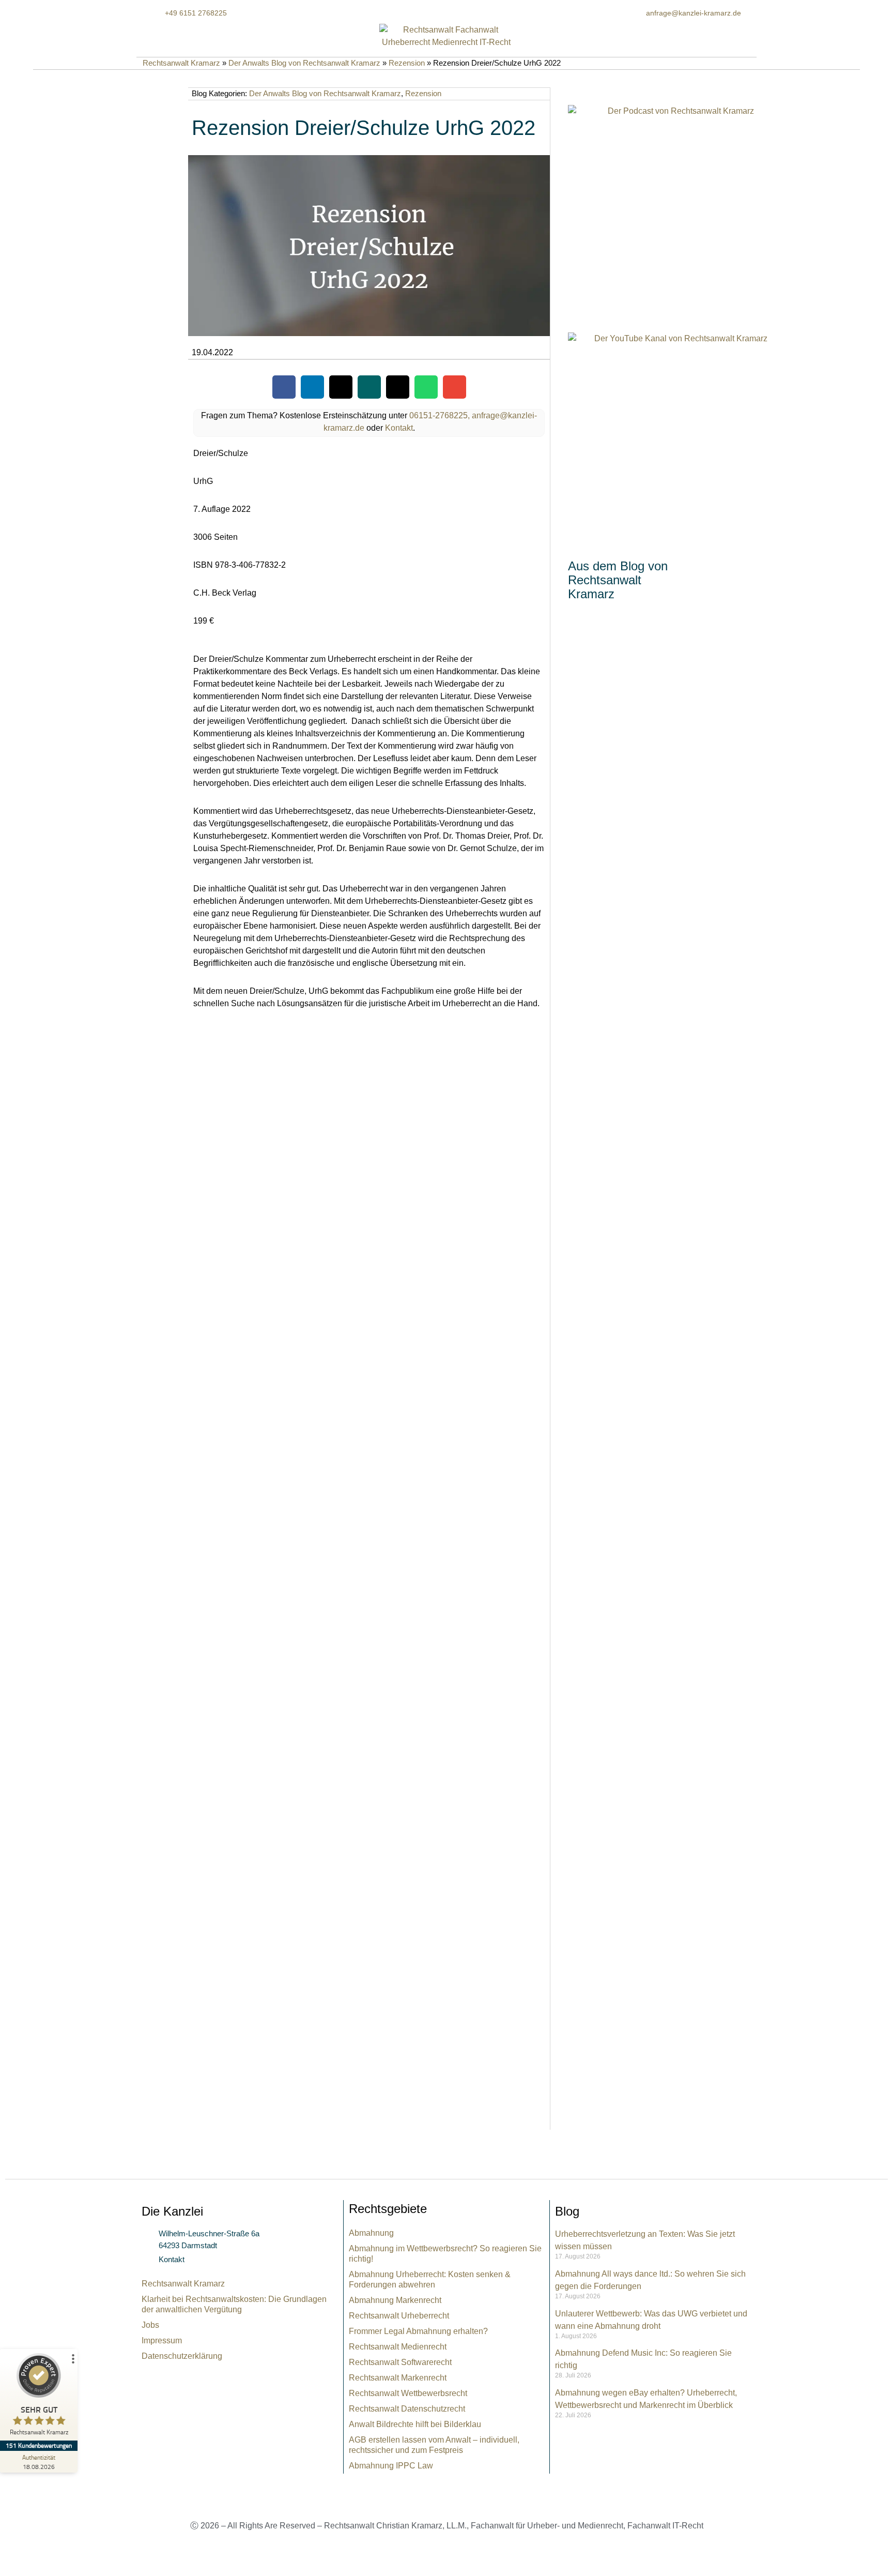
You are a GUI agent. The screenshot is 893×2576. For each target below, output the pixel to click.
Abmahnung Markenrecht (395, 2300)
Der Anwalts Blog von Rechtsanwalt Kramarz (304, 63)
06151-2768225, (440, 415)
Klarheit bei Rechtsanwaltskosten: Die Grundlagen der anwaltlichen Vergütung (234, 2304)
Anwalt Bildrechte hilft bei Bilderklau (415, 2424)
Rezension (407, 63)
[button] (284, 387)
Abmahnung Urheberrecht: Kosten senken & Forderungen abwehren (430, 2279)
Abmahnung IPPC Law (391, 2466)
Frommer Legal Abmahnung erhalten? (418, 2331)
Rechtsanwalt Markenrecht (398, 2378)
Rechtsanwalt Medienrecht (398, 2347)
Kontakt (399, 428)
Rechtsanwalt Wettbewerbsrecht (408, 2393)
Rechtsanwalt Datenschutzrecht (407, 2409)
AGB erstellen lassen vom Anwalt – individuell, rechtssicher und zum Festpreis (434, 2445)
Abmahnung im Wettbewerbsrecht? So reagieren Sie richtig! (445, 2254)
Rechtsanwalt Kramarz (181, 63)
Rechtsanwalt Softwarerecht (400, 2362)
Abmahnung (371, 2233)
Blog (567, 2211)
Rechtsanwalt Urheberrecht (399, 2316)
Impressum (162, 2340)
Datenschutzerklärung (182, 2356)
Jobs (150, 2325)
